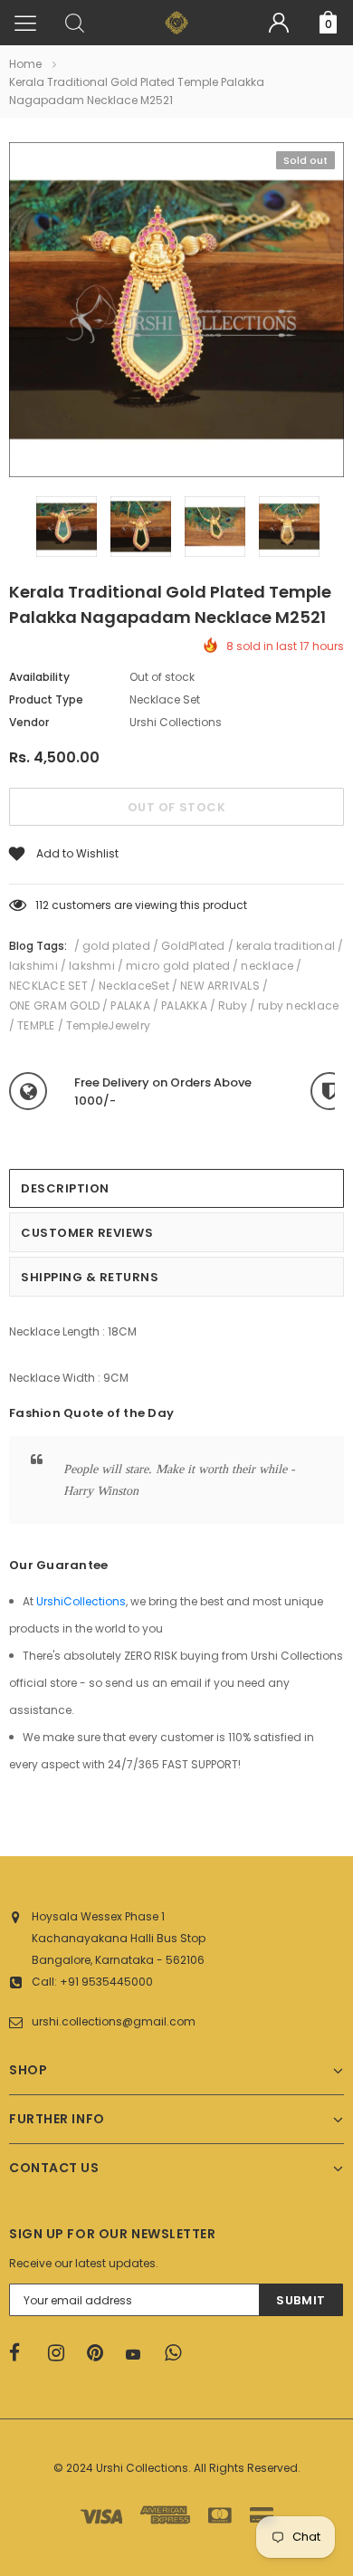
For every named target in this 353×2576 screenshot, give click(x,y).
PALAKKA (184, 1006)
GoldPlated (193, 946)
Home (25, 64)
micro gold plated (178, 966)
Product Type (46, 699)
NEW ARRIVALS (220, 986)
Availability (39, 677)
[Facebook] (23, 2353)
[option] (176, 312)
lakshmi (92, 966)
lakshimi (33, 966)
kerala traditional (286, 946)
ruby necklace (298, 1006)
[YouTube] (139, 2354)
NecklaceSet (134, 986)
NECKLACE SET (48, 986)
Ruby (233, 1006)
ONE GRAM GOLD (54, 1006)
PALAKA (130, 1006)
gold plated (116, 946)
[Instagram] (62, 2353)
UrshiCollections (81, 1601)
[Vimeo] (178, 2353)
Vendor (29, 722)
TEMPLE (36, 1025)
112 (42, 905)
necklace (267, 966)
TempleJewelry (108, 1025)
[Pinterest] (100, 2353)
